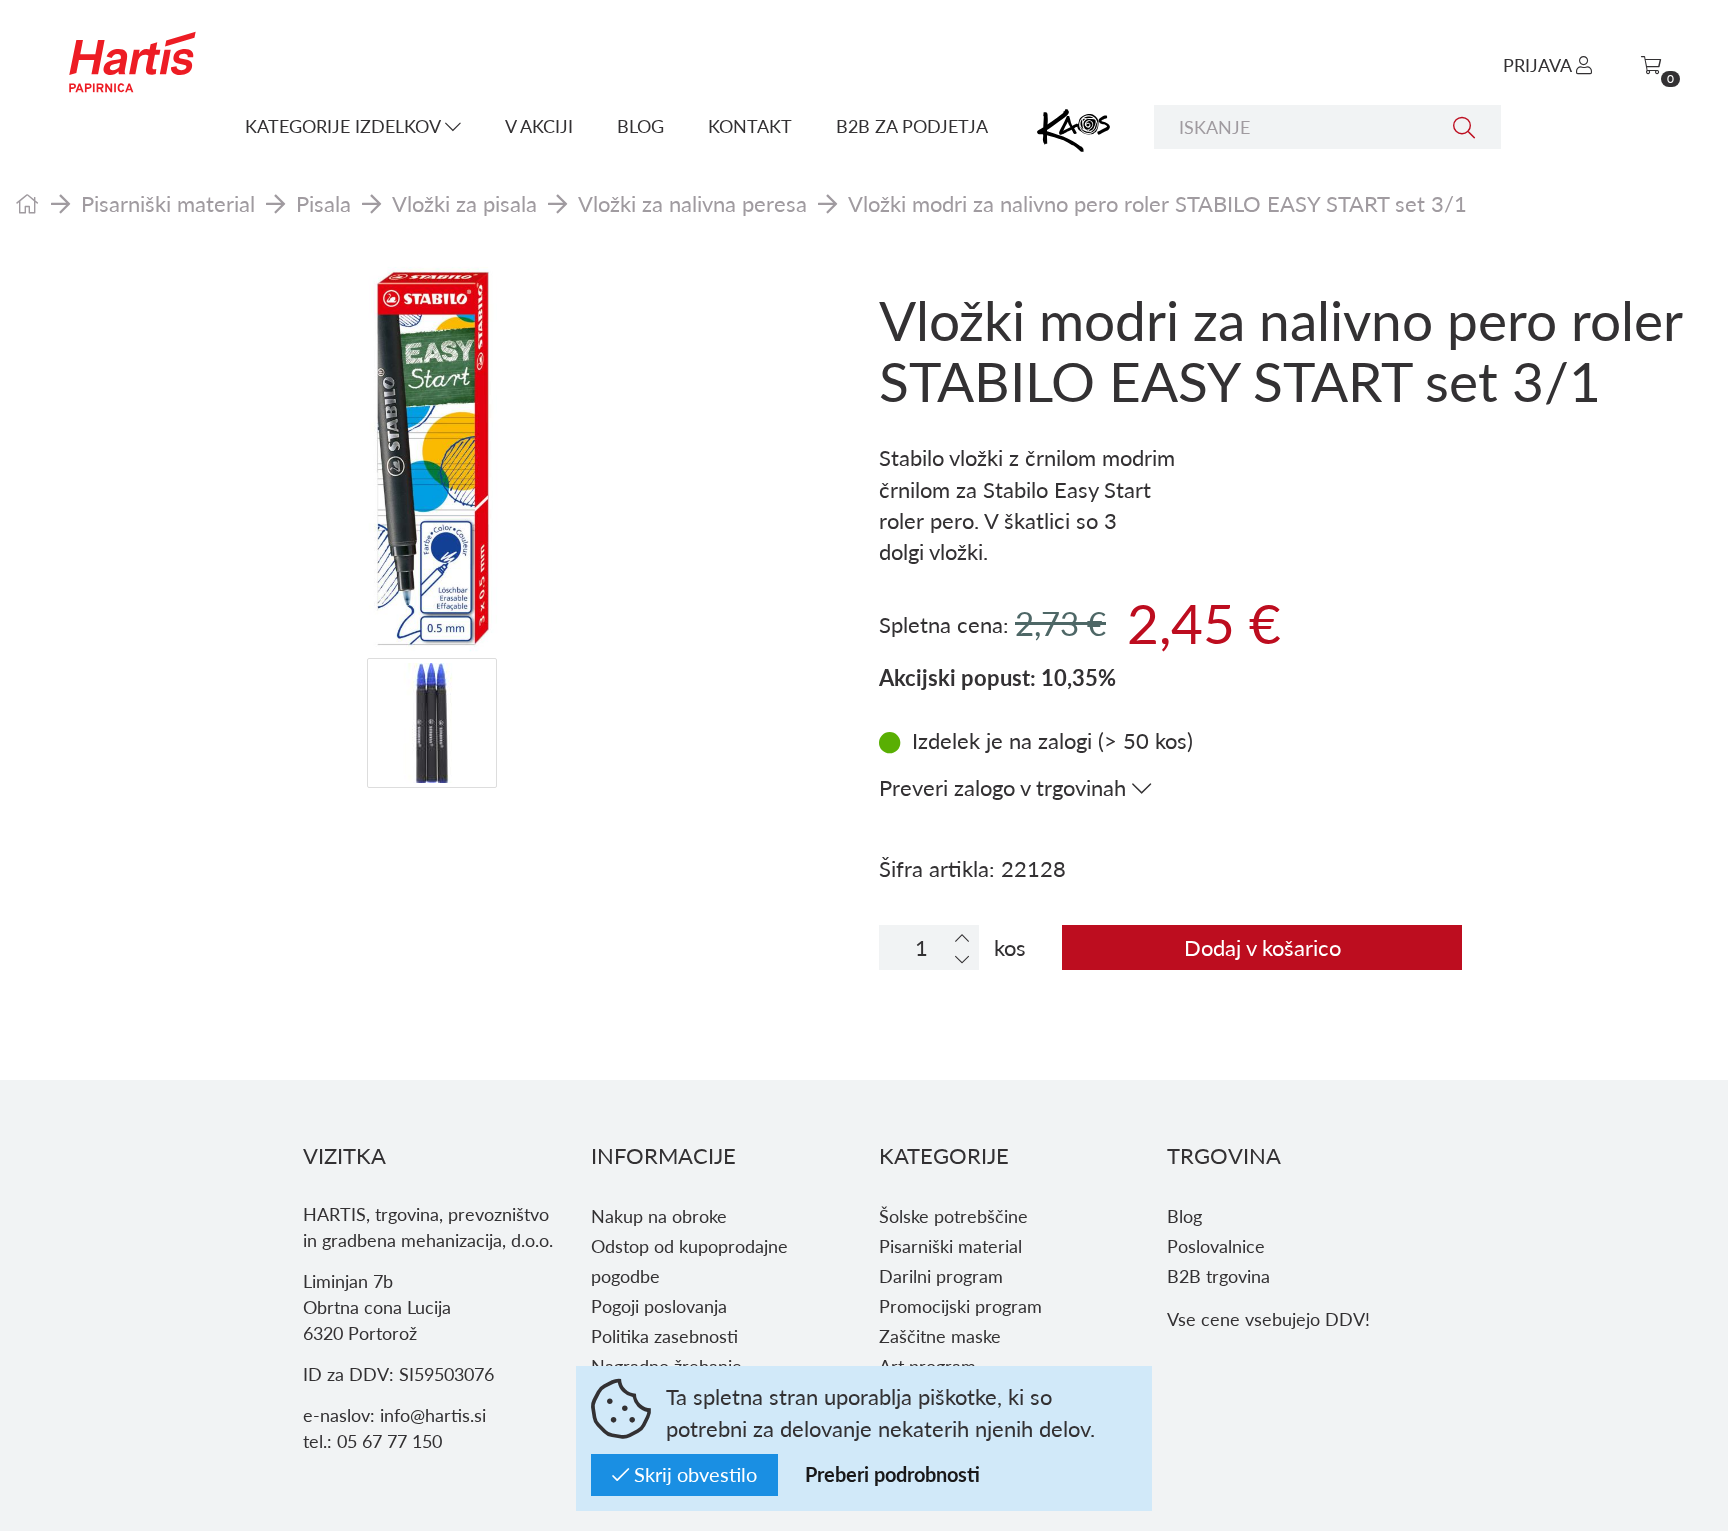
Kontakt (750, 125)
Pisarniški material (168, 203)
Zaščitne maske (940, 1335)
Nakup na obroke (659, 1215)
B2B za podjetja (912, 125)
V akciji (539, 125)
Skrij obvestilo (693, 1474)
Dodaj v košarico (1262, 947)
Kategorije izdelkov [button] (345, 125)
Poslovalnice (1216, 1245)
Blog (640, 125)
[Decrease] (962, 958)
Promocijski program (960, 1305)
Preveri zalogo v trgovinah (1005, 787)
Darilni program (941, 1275)
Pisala (323, 203)
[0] (1651, 64)
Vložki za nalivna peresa (692, 203)
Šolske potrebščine (953, 1215)
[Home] (27, 203)
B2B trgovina (1218, 1275)
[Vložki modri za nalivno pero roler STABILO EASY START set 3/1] (432, 458)
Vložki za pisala (464, 203)
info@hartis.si (433, 1414)
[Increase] (962, 937)
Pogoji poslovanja (659, 1305)
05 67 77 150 (389, 1440)
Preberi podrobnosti (892, 1474)
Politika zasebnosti (664, 1335)
